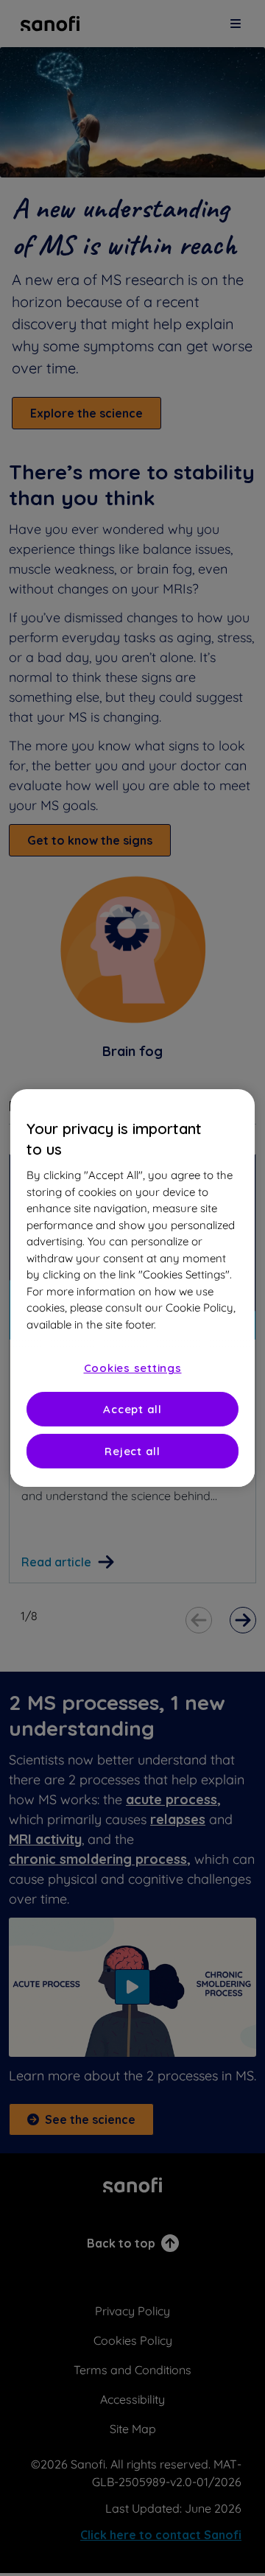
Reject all (132, 1451)
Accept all (132, 1409)
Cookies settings (133, 1368)
